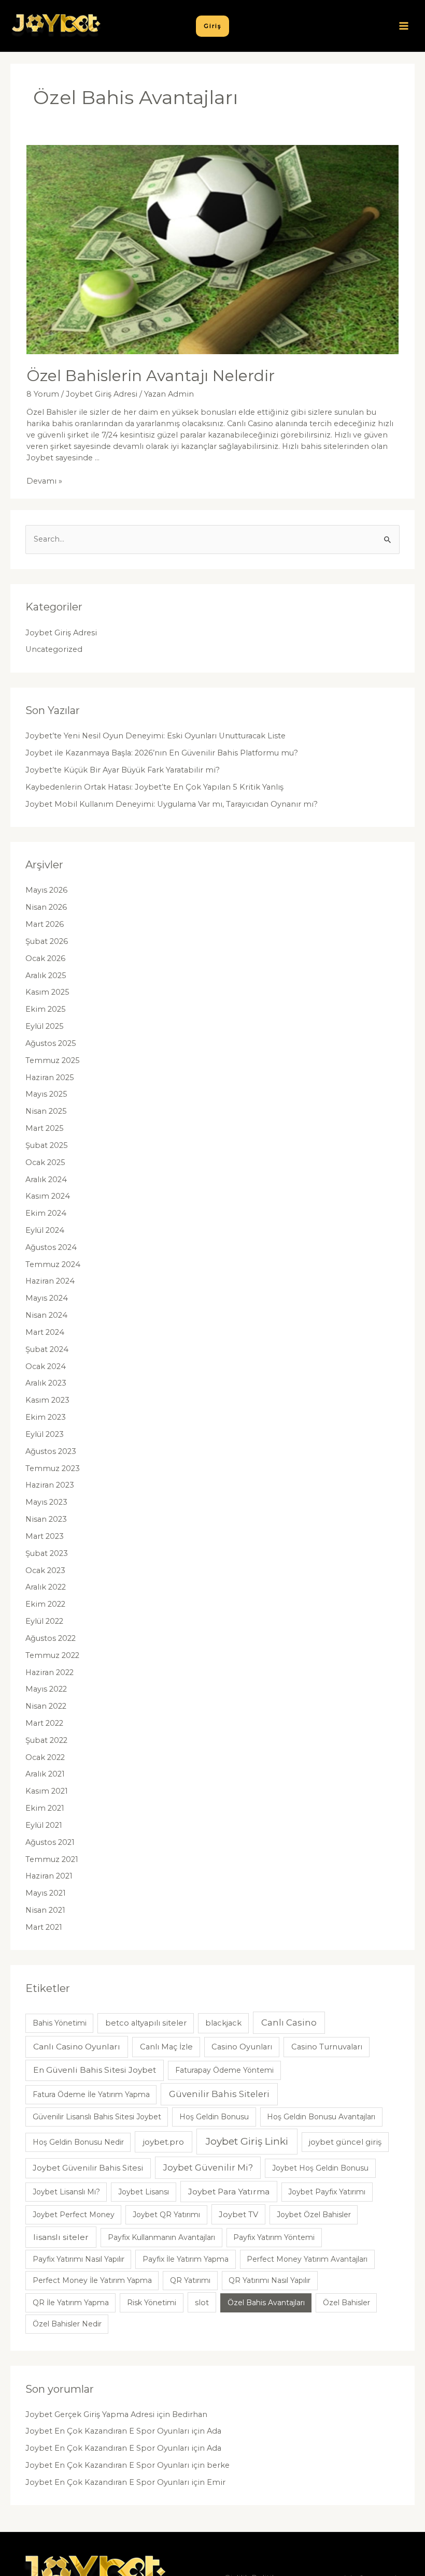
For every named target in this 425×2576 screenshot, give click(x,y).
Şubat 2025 (47, 1145)
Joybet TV (238, 2215)
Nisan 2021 (45, 1910)
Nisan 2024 (46, 1315)
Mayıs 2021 (46, 1893)
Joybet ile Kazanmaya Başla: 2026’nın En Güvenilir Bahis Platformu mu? (162, 753)
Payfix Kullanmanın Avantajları (161, 2237)
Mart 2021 (44, 1927)
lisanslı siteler (61, 2237)
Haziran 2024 (50, 1281)
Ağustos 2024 (51, 1247)
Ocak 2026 (45, 958)
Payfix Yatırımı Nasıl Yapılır (79, 2259)
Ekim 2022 (45, 1604)
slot (202, 2303)
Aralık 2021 (45, 1774)
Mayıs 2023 (46, 1502)
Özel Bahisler (346, 2303)
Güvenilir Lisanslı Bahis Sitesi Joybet (97, 2117)
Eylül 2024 (45, 1230)
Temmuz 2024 (53, 1264)
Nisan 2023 (46, 1519)
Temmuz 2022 (52, 1655)
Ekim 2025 (46, 1009)
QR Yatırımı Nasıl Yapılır (270, 2280)
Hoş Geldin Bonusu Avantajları (321, 2117)
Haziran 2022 (49, 1672)
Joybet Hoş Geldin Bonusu (320, 2168)
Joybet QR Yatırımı (166, 2215)
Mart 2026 (45, 924)
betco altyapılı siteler (146, 2023)
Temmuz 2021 (52, 1859)
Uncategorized (54, 649)
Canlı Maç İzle (166, 2047)
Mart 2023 (45, 1536)
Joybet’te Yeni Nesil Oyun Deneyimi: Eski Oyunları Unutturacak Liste (155, 736)
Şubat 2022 (46, 1740)
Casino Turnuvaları (327, 2047)
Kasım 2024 (48, 1196)
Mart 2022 (44, 1723)
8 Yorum (43, 394)
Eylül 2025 (45, 1026)
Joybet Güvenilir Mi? (208, 2167)
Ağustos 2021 (50, 1842)
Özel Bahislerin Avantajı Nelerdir (151, 376)
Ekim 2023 (46, 1417)
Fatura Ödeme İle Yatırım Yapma (91, 2094)
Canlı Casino (289, 2022)
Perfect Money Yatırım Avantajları (307, 2259)
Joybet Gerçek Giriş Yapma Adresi (90, 2414)
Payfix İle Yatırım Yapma (186, 2259)
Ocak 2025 (45, 1162)
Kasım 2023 (47, 1400)
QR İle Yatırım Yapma (71, 2303)
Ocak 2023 (45, 1570)
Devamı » (44, 481)
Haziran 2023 (50, 1485)
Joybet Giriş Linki (247, 2141)
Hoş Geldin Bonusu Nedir (78, 2142)
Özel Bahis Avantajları (266, 2303)
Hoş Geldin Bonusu (214, 2117)
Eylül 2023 (45, 1434)
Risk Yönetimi (152, 2303)
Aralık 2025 (46, 976)
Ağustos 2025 (51, 1043)
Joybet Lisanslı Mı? (66, 2192)
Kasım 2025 (47, 992)
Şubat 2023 (47, 1553)
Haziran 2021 (49, 1876)
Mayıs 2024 (47, 1298)
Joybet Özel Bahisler (314, 2215)
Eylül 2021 (44, 1825)
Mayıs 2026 (46, 890)
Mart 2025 (45, 1128)
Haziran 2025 (50, 1078)
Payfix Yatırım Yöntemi (274, 2237)
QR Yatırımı (190, 2280)
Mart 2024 (45, 1332)
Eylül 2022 (44, 1621)
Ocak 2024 (46, 1366)
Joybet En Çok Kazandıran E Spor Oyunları (107, 2431)
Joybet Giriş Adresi (102, 394)
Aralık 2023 (46, 1383)
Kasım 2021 (47, 1791)
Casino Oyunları (242, 2047)
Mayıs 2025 (46, 1094)
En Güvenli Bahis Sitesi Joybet (95, 2070)
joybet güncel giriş (345, 2142)
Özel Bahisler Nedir (67, 2324)
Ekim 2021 (45, 1808)
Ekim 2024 (46, 1213)
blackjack (223, 2023)
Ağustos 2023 (51, 1451)
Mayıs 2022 (46, 1689)
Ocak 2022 (45, 1757)
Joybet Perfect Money (74, 2215)
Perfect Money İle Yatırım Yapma (92, 2280)
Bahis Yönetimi (60, 2023)
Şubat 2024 (47, 1349)
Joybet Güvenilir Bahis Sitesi (88, 2168)
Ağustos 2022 (51, 1638)
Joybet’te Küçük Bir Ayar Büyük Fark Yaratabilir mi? (123, 770)
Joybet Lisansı (144, 2192)
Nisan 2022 (46, 1706)
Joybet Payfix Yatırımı (327, 2192)
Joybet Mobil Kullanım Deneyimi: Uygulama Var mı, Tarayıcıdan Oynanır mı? (172, 804)
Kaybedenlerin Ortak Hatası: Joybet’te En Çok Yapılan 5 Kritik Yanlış (154, 787)
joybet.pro (163, 2142)
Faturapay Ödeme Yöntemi (224, 2070)
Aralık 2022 (46, 1587)
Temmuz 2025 (53, 1060)
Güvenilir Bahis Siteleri (219, 2094)
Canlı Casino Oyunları (77, 2047)
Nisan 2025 (46, 1111)
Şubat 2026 (47, 941)
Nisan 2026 (46, 907)
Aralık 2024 (46, 1180)
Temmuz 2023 (53, 1468)
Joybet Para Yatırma (229, 2192)
